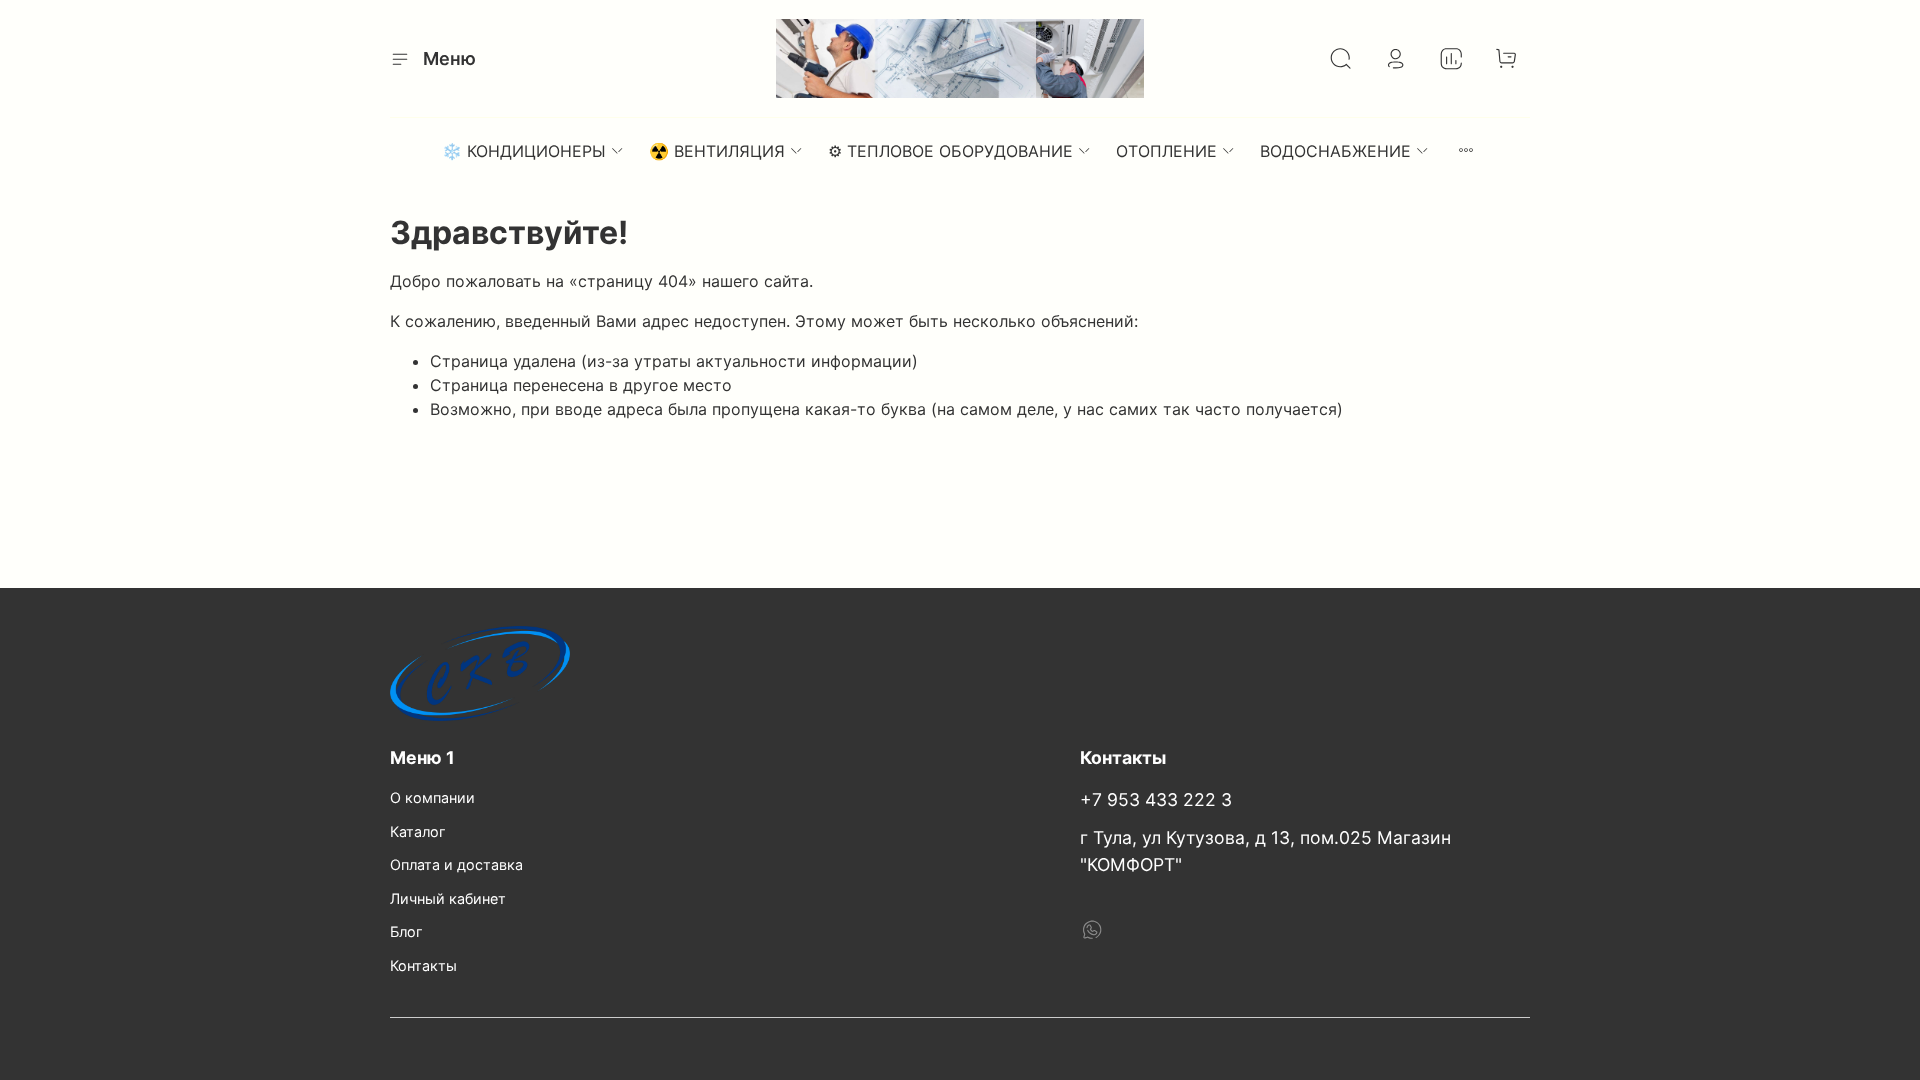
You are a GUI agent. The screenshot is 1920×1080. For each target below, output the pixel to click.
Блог (406, 931)
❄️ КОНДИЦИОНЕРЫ (524, 151)
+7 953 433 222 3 (1156, 799)
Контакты (423, 965)
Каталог (418, 831)
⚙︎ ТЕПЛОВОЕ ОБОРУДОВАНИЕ (950, 151)
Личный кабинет (448, 898)
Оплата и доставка (456, 864)
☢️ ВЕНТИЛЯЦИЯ (717, 151)
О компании (432, 797)
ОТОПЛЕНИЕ (1166, 151)
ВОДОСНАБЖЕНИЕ (1335, 151)
